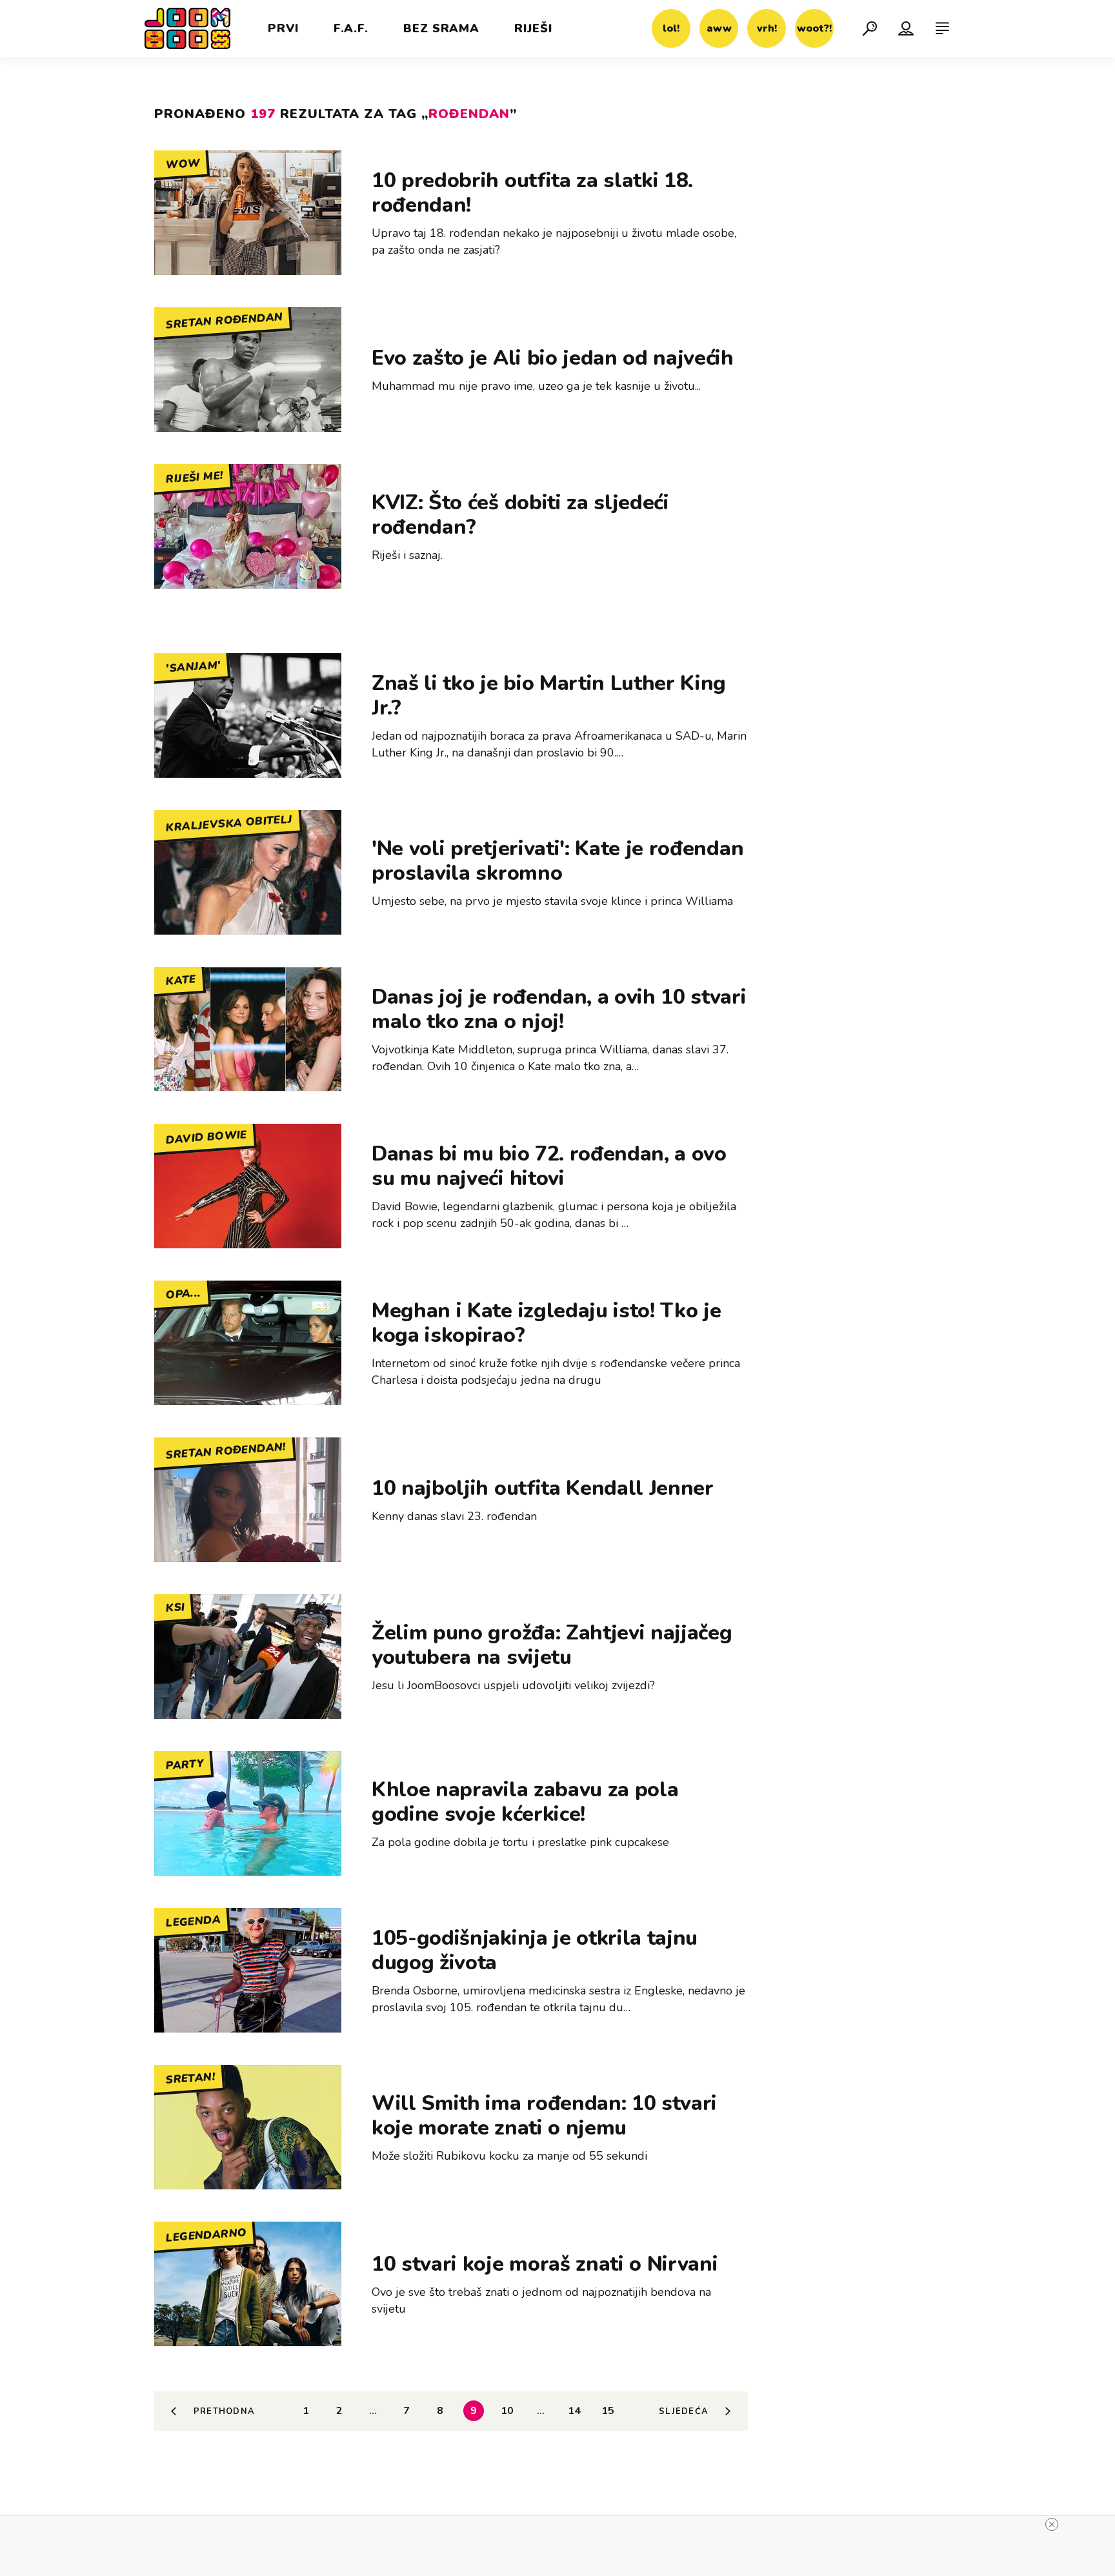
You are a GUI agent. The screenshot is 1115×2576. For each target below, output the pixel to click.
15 (608, 2411)
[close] (1052, 2524)
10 (507, 2411)
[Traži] (870, 28)
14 (574, 2411)
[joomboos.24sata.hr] (187, 28)
